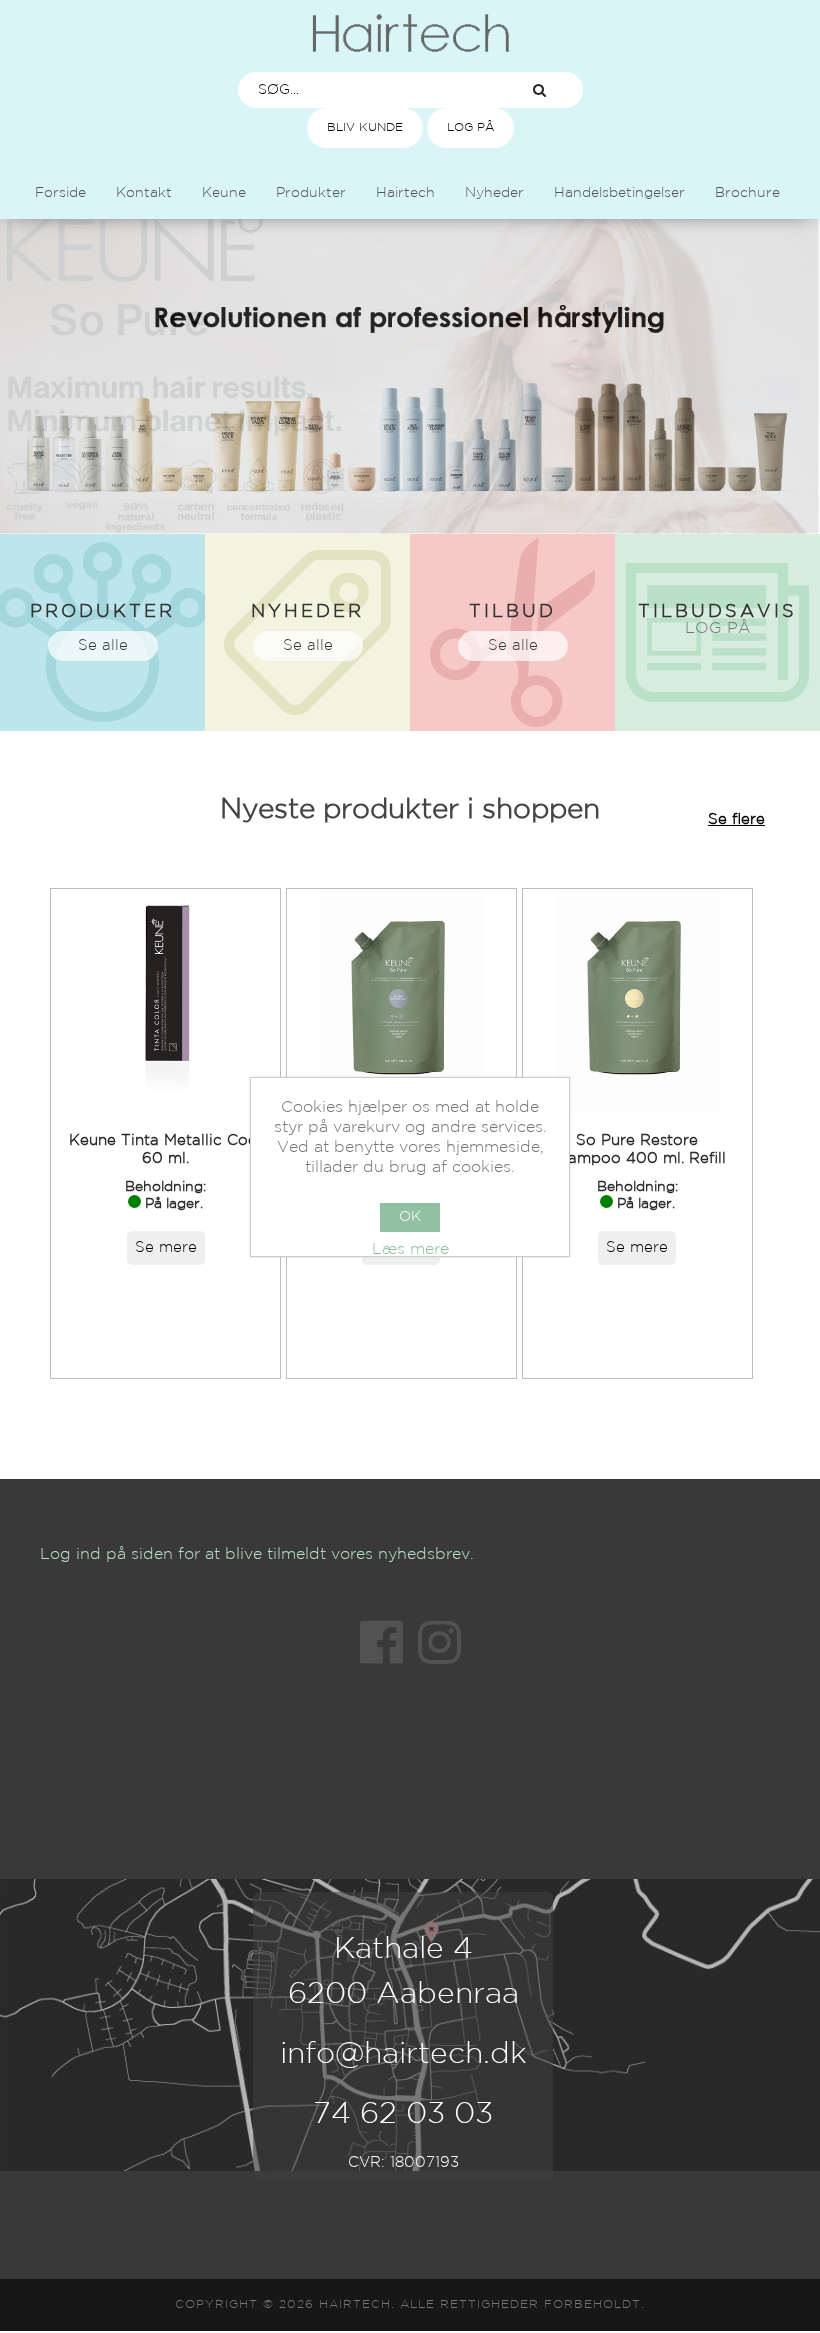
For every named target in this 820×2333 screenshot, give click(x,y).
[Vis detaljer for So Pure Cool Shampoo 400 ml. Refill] (401, 1003)
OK (410, 1217)
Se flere (736, 819)
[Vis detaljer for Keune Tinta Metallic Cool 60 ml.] (165, 1003)
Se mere (166, 1247)
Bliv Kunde (365, 127)
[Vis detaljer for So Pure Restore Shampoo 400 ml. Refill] (637, 1003)
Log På (470, 127)
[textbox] (368, 90)
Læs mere (410, 1249)
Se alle (103, 645)
